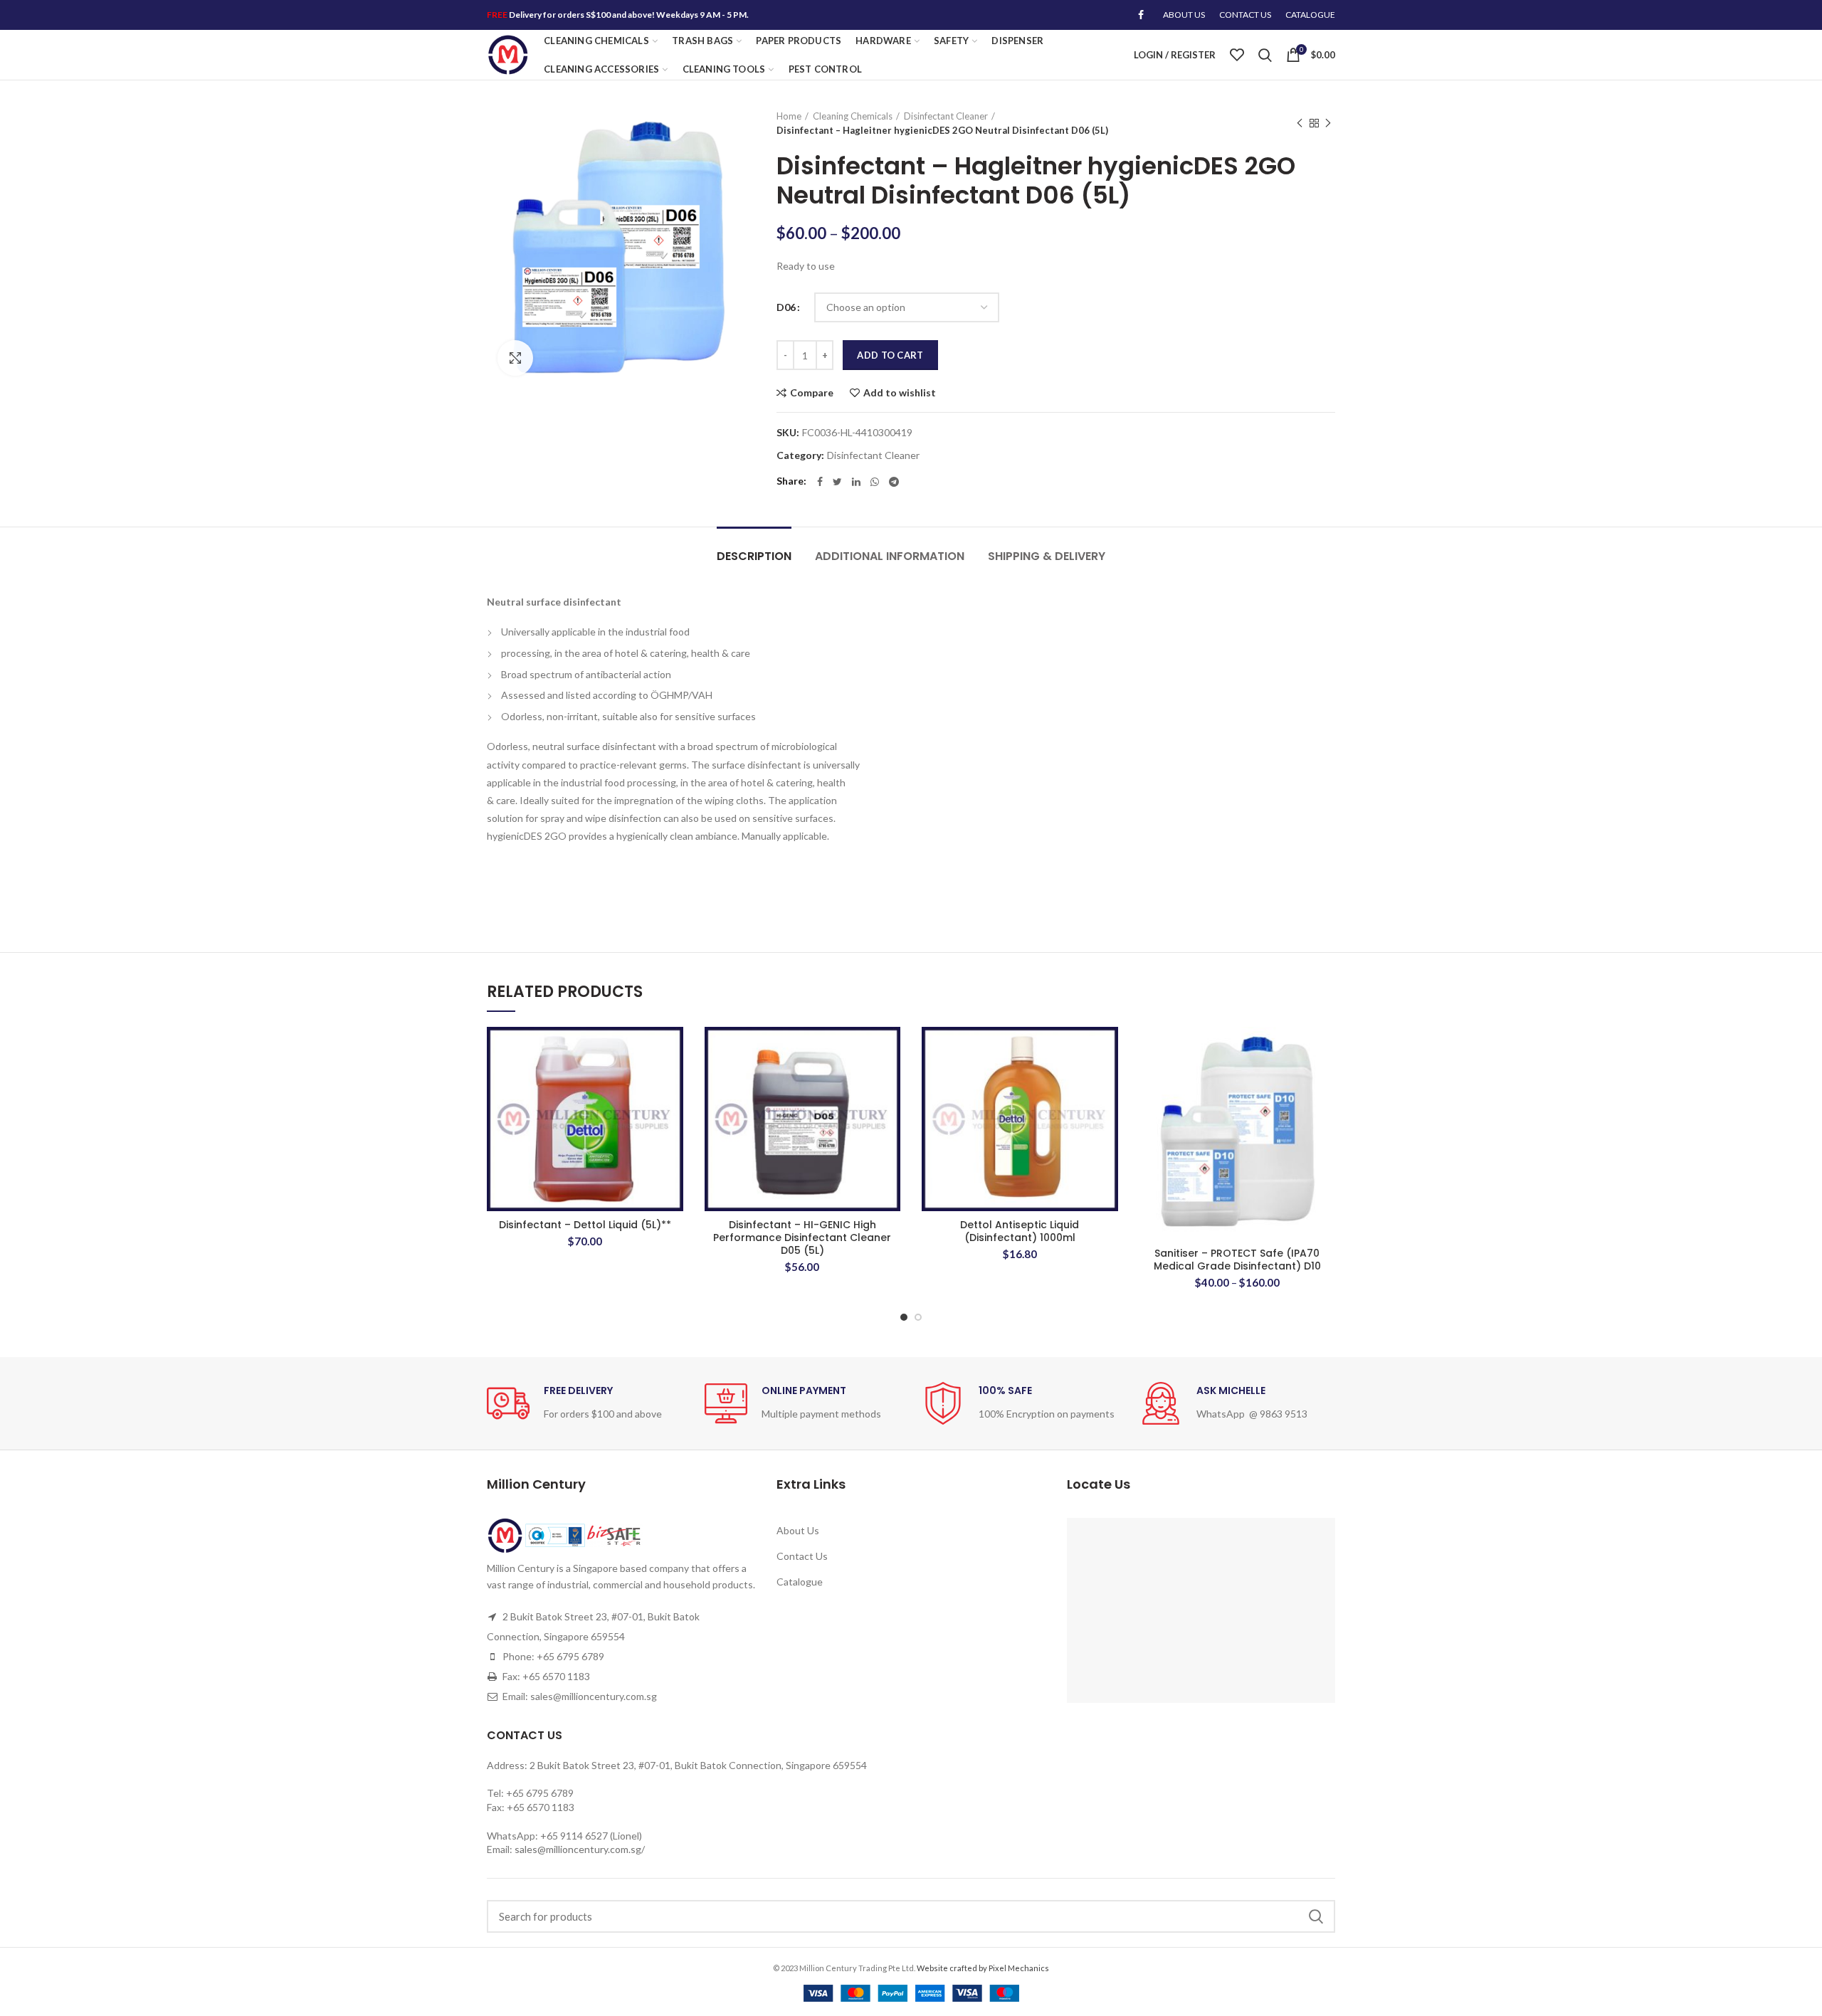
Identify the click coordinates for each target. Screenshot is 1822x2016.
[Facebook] (1141, 15)
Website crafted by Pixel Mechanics (983, 1968)
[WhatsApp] (875, 482)
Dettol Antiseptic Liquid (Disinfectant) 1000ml (1020, 1231)
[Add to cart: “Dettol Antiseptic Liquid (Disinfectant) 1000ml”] (1107, 1082)
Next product (1328, 123)
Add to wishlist (900, 393)
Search (1316, 1916)
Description (754, 556)
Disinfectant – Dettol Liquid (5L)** (585, 1225)
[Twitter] (837, 482)
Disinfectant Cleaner (946, 116)
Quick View (673, 1114)
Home (789, 116)
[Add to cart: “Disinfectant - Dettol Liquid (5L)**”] (673, 1082)
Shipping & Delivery (1047, 556)
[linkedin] (856, 482)
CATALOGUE (1310, 15)
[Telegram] (894, 482)
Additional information (890, 556)
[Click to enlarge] (515, 358)
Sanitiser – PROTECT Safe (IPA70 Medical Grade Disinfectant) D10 (1237, 1260)
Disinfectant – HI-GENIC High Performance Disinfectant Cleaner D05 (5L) (802, 1238)
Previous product (1300, 123)
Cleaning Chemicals (853, 116)
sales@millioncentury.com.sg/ (580, 1849)
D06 (786, 307)
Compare (812, 393)
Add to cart (890, 355)
